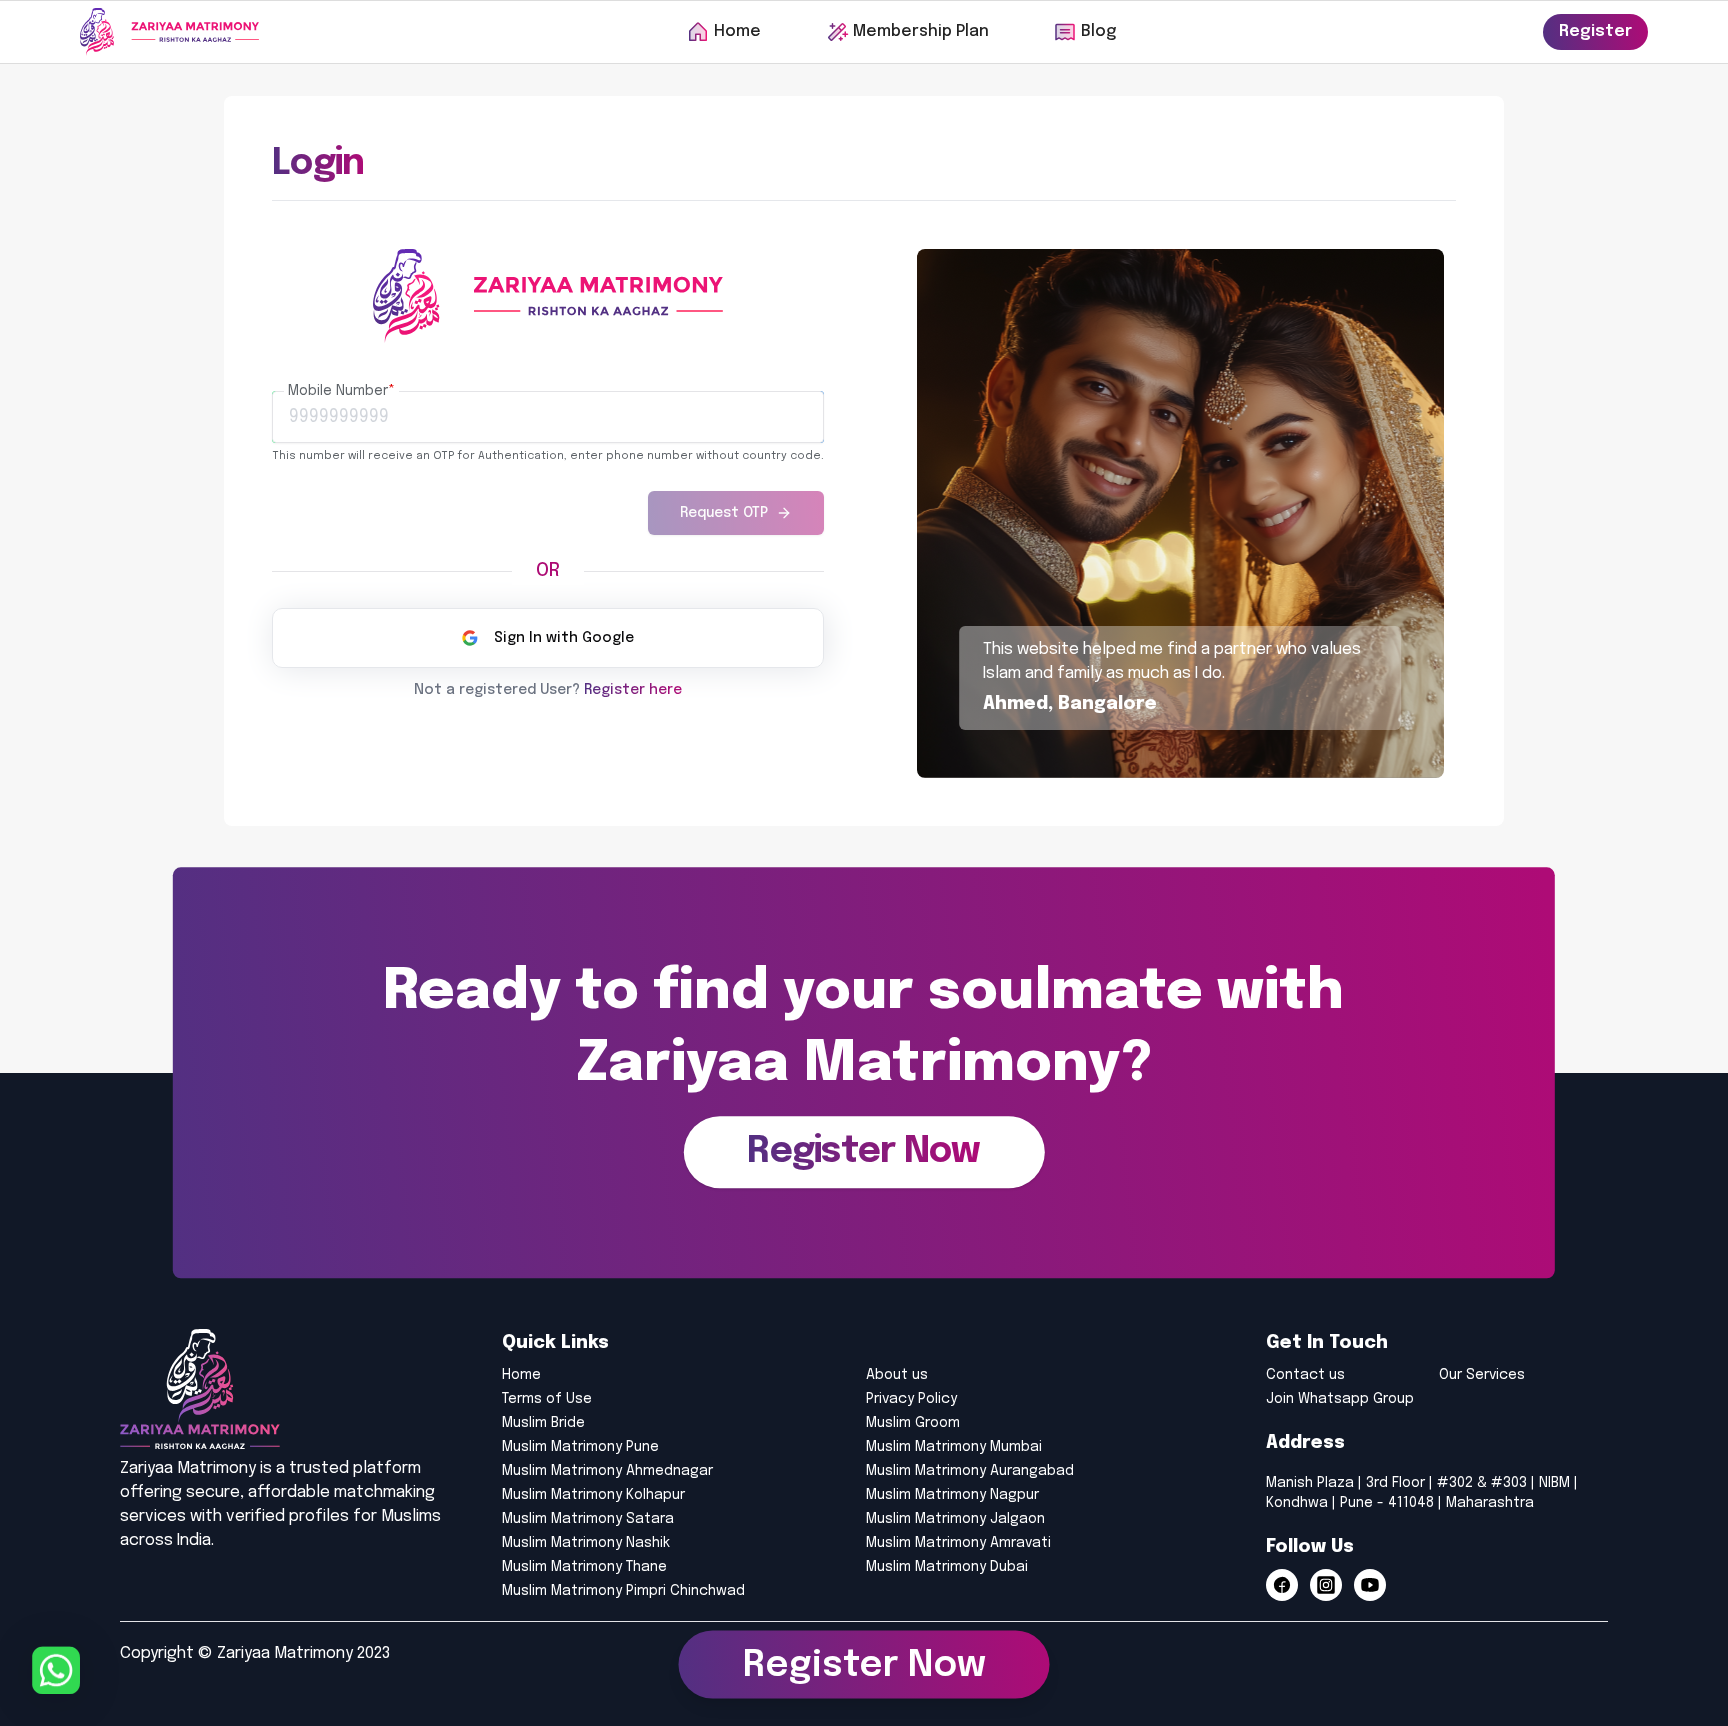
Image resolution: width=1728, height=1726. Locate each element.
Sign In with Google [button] (564, 638)
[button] (863, 1153)
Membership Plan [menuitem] (921, 31)
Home (521, 1375)
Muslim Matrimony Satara (588, 1519)
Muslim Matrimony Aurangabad (970, 1471)
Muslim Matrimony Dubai (947, 1567)
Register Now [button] (864, 1659)
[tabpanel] (548, 455)
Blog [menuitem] (1098, 31)
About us (897, 1375)
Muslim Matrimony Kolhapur (593, 1495)
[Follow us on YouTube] (1370, 1585)
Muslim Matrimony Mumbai (954, 1447)
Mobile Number (341, 391)
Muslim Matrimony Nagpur (952, 1495)
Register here (633, 690)
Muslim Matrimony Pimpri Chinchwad (623, 1591)
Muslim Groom (913, 1423)
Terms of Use (547, 1399)
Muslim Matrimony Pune (580, 1447)
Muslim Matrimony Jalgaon (955, 1519)
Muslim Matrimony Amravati (958, 1543)
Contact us (1305, 1375)
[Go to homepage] (169, 32)
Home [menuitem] (737, 31)
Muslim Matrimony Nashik (586, 1543)
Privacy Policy (911, 1399)
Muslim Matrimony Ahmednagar (607, 1471)
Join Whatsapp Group (1340, 1399)
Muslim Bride (543, 1423)
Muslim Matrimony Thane (584, 1567)
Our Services (1482, 1375)
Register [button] (1595, 31)
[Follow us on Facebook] (1282, 1585)
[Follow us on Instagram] (1326, 1585)
